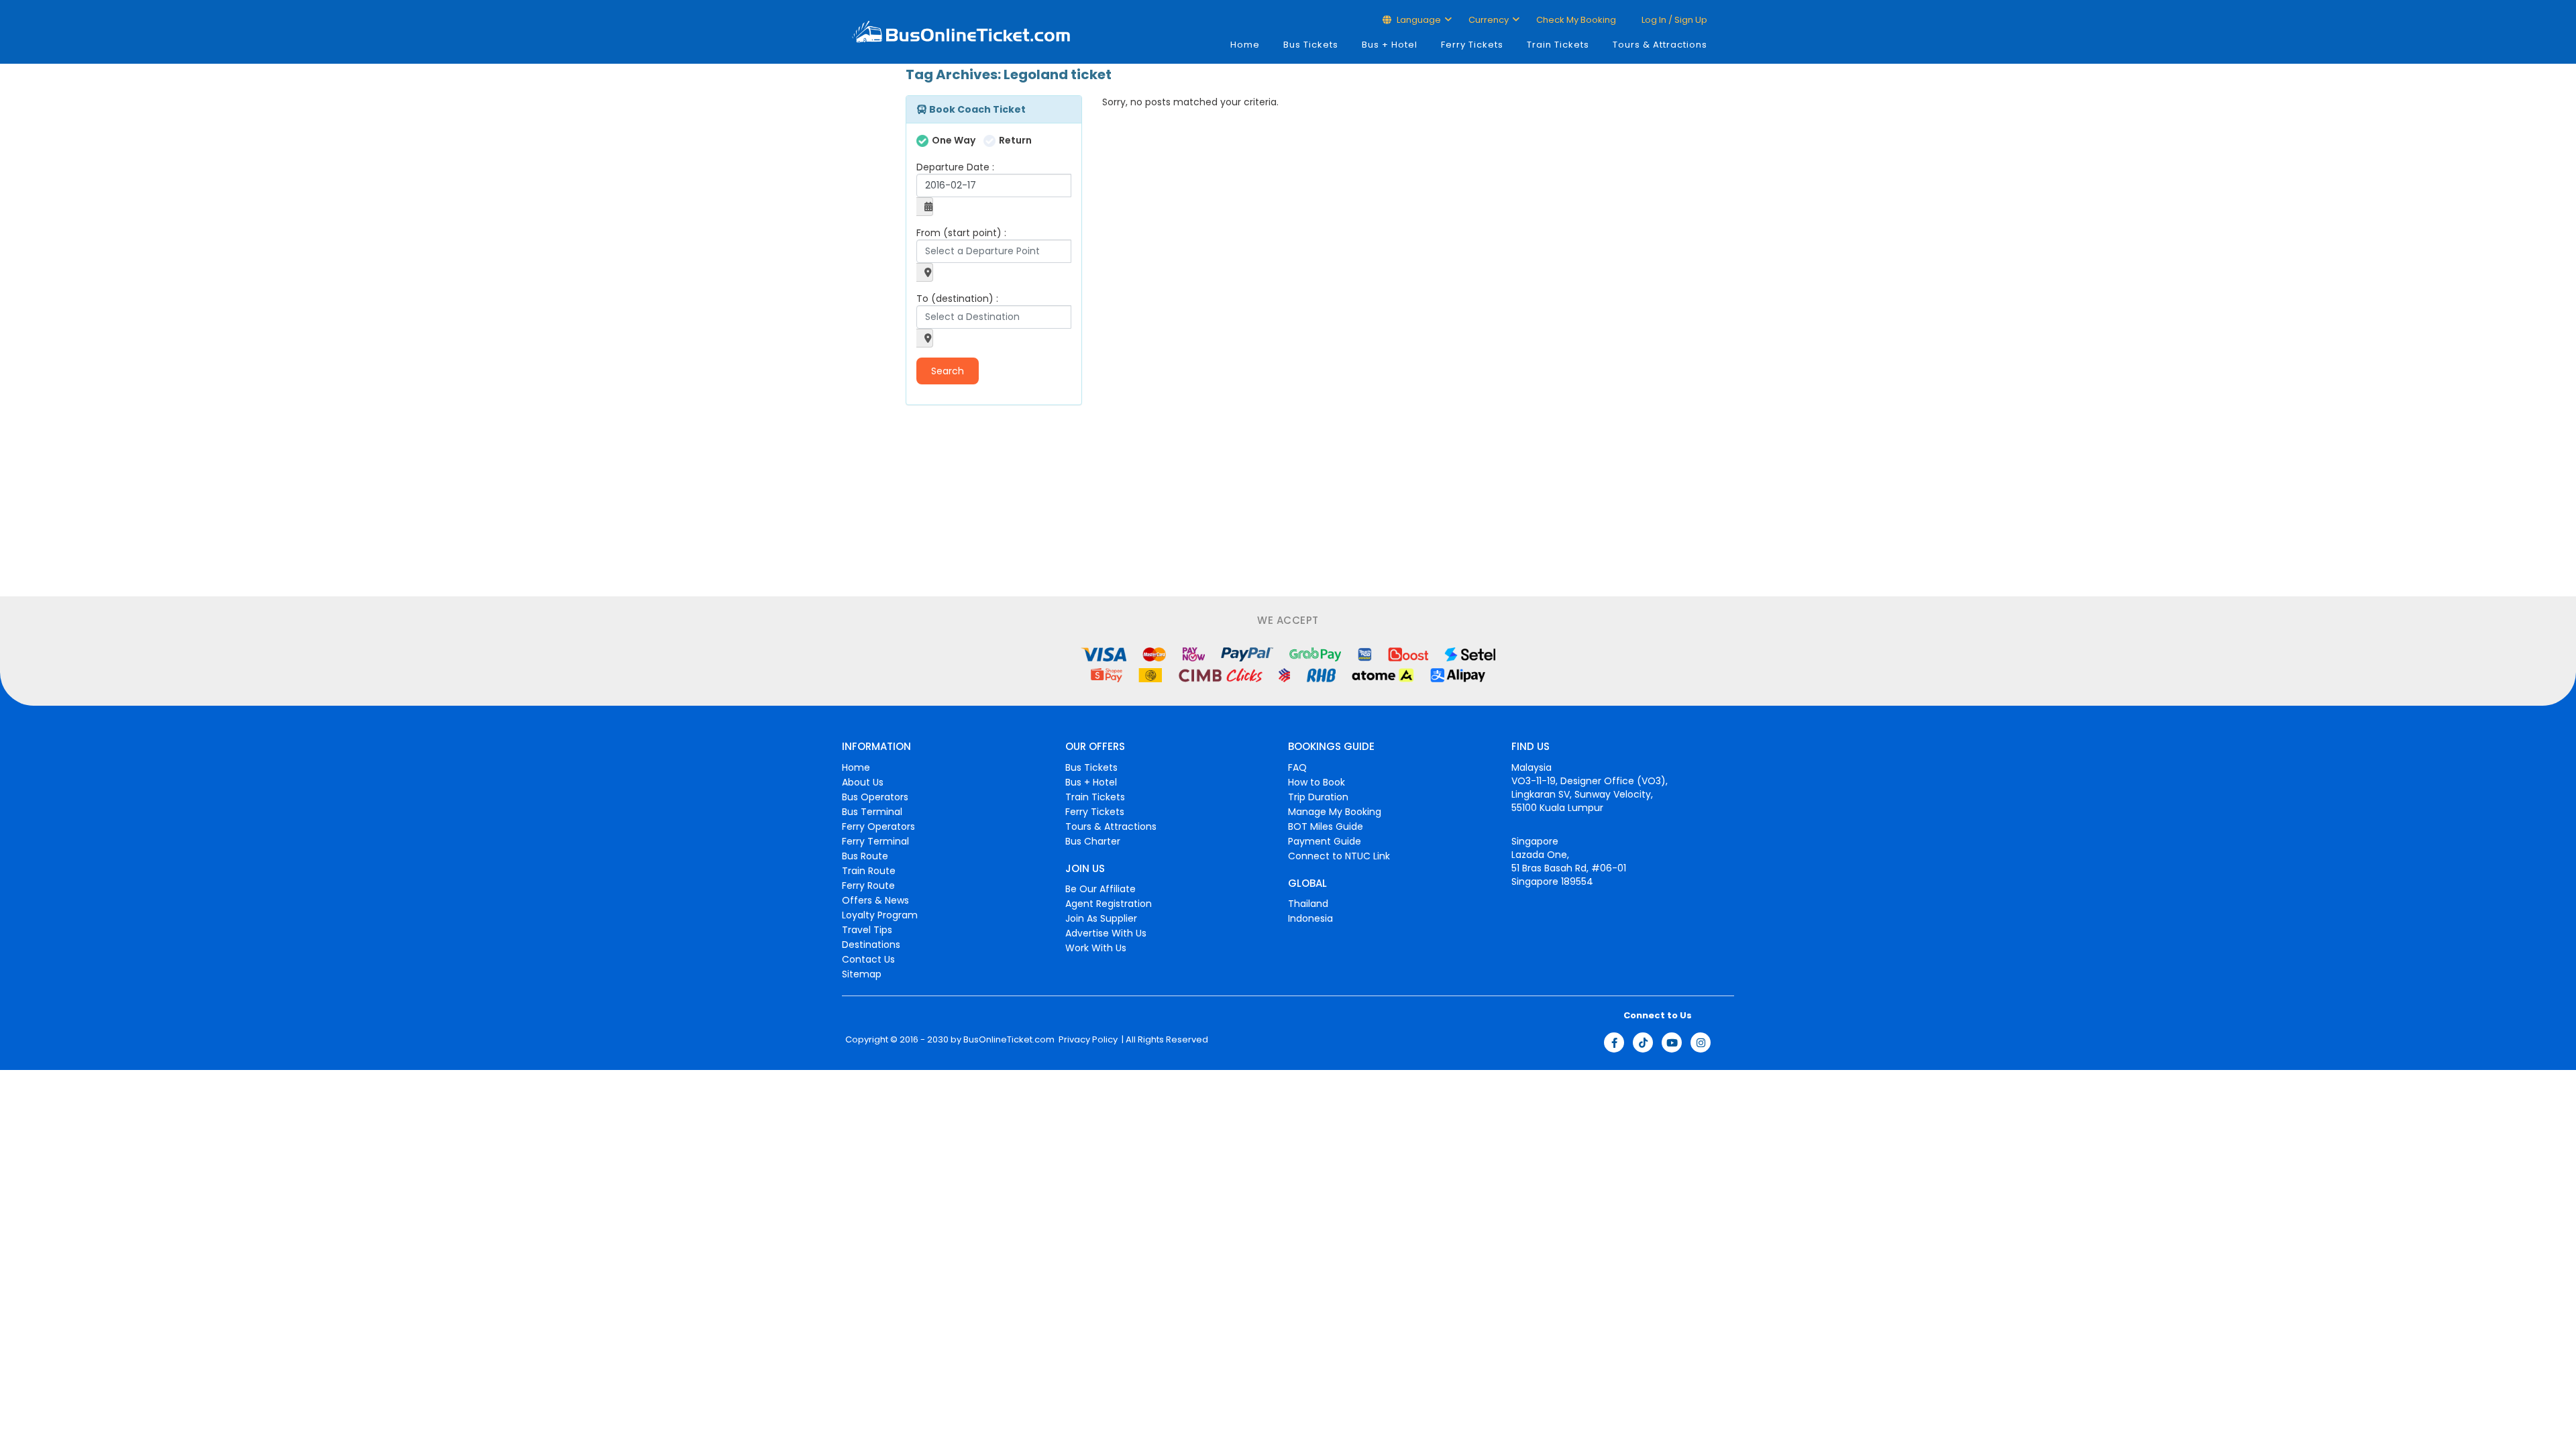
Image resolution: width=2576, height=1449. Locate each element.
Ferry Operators (878, 826)
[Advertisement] (989, 502)
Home (1245, 45)
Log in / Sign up (1673, 20)
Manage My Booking (1335, 812)
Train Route (869, 871)
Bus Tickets (1311, 45)
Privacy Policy (1087, 1040)
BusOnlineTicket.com (1009, 1040)
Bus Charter (1093, 841)
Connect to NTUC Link (1339, 856)
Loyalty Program (880, 915)
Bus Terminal (872, 812)
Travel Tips (867, 930)
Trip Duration (1318, 797)
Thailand (1308, 904)
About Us (863, 782)
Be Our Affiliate (1101, 889)
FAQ (1297, 767)
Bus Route (865, 856)
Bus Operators (875, 797)
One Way (954, 140)
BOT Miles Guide (1326, 826)
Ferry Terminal (875, 841)
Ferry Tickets (1472, 45)
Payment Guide (1325, 841)
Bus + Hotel (1390, 45)
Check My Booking (1576, 20)
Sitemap (862, 974)
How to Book (1317, 782)
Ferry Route (868, 885)
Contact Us (868, 959)
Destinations (871, 945)
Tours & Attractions (1660, 45)
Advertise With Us (1106, 933)
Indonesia (1310, 918)
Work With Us (1096, 948)
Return (1015, 140)
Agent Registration (1109, 904)
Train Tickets (1558, 45)
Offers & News (875, 900)
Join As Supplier (1101, 918)
